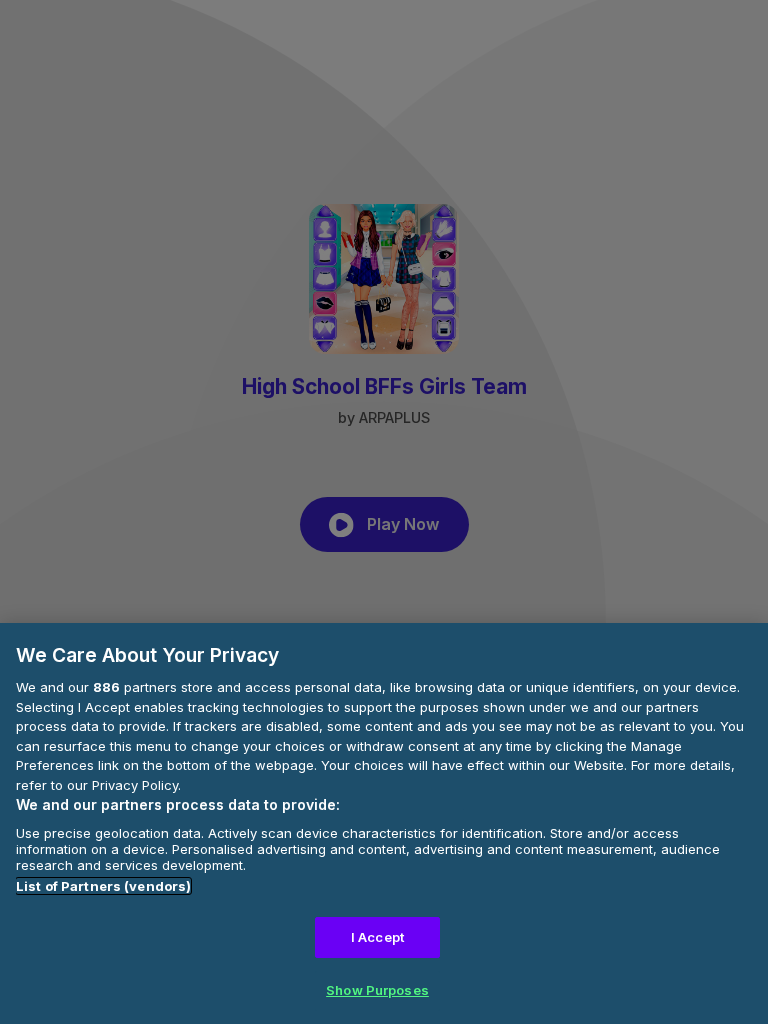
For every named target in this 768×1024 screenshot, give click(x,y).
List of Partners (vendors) (103, 886)
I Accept (377, 937)
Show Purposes (377, 990)
